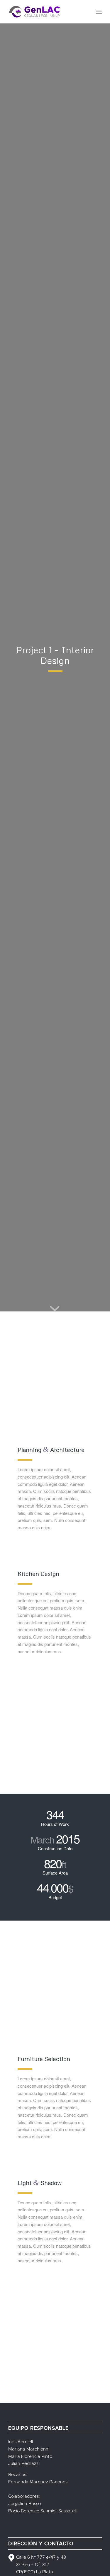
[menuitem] (99, 12)
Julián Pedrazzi (24, 2464)
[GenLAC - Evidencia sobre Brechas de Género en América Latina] (46, 12)
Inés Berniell (21, 2442)
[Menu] (99, 12)
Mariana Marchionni (29, 2449)
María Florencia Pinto (30, 2457)
